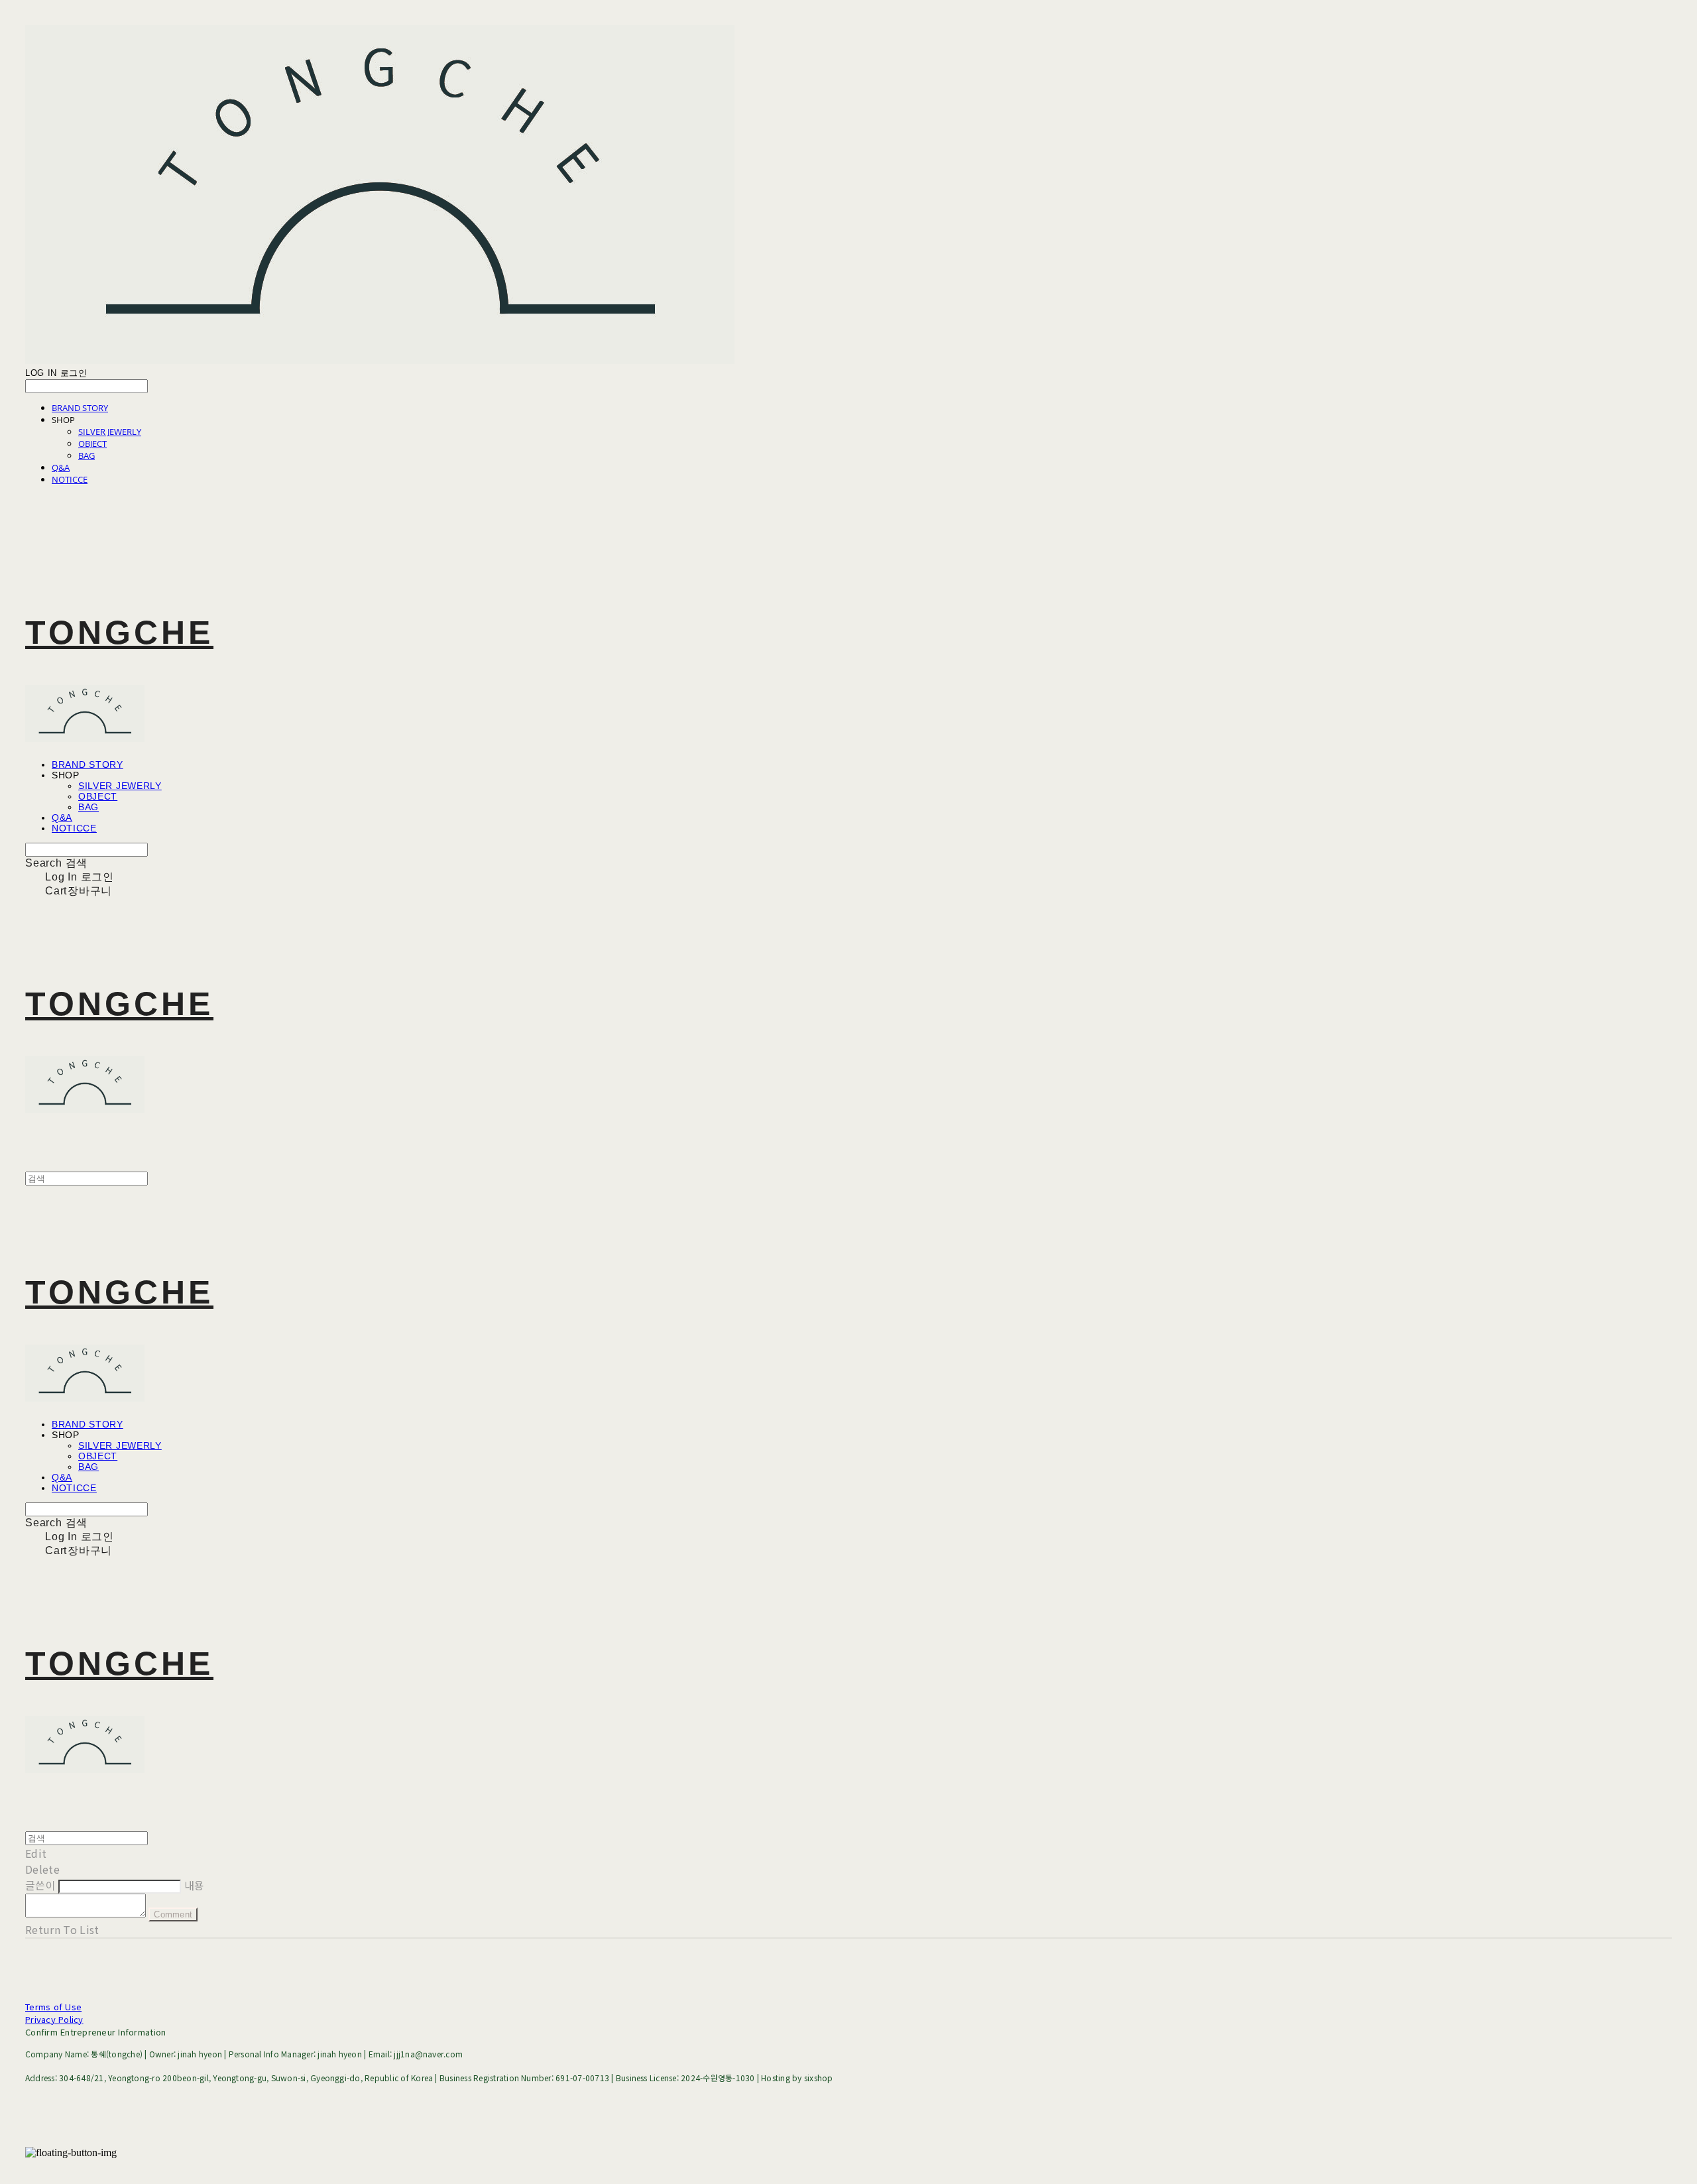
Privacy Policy (54, 2019)
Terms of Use (53, 2007)
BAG (87, 455)
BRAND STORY (80, 408)
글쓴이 (40, 1885)
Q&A (61, 467)
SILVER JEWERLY (110, 432)
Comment (173, 1914)
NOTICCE (70, 479)
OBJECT (92, 444)
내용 (195, 1885)
